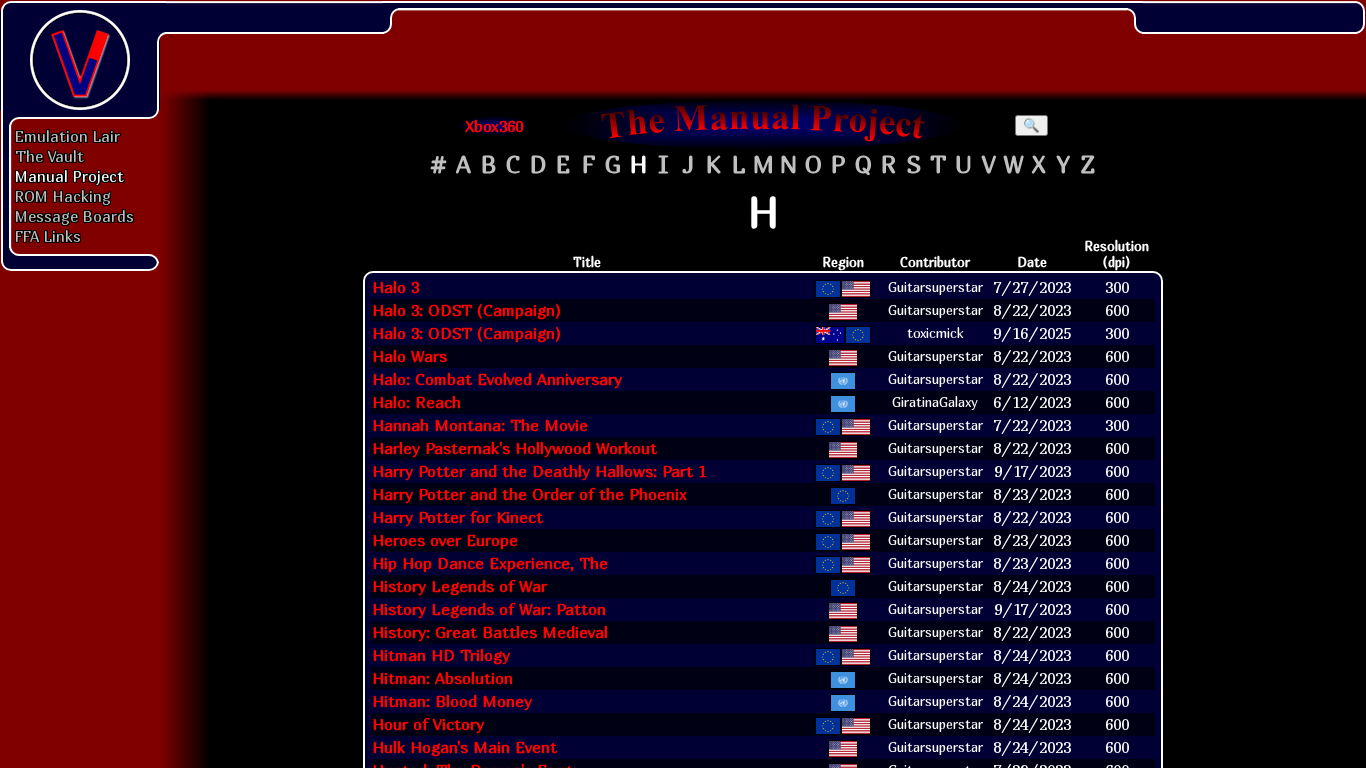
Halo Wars (409, 356)
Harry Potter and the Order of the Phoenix (529, 494)
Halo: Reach (416, 402)
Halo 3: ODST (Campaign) (466, 310)
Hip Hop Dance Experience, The (490, 563)
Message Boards (74, 216)
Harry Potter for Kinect (457, 517)
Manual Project (69, 176)
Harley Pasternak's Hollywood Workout (514, 448)
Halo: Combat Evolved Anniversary (497, 379)
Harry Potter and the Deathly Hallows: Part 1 (539, 471)
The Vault (49, 156)
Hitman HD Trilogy (441, 655)
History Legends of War (459, 586)
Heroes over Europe (445, 540)
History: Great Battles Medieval (490, 632)
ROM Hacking (63, 196)
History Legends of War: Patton (489, 609)
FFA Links (48, 236)
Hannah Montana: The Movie (480, 425)
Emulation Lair (67, 136)
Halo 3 (395, 287)
